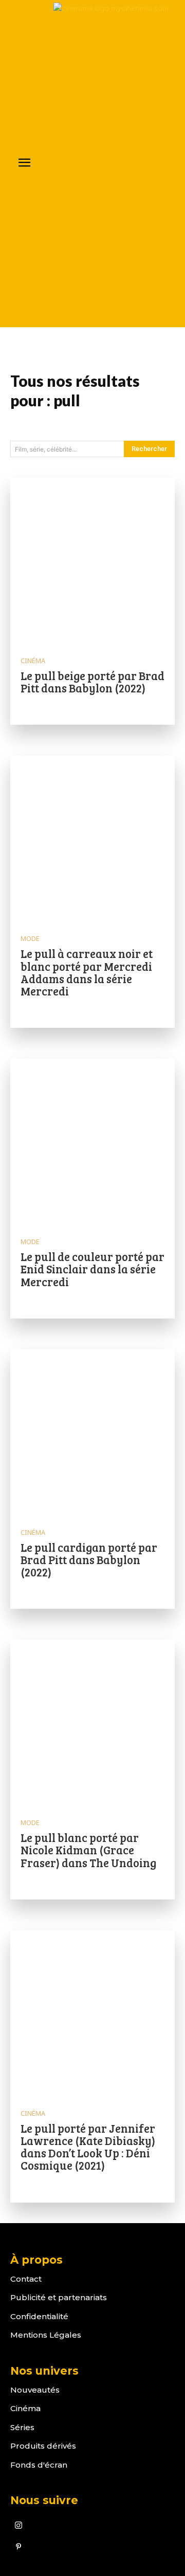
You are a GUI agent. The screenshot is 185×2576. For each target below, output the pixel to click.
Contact (26, 2279)
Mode (30, 939)
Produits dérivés (43, 2446)
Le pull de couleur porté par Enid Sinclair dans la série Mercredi (92, 1269)
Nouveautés (35, 2390)
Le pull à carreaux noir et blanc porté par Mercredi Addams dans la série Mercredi (87, 972)
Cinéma (33, 661)
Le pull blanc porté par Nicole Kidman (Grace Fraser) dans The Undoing (88, 1850)
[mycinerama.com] (114, 164)
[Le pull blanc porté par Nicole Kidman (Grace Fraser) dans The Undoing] (92, 1722)
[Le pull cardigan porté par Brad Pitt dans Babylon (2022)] (92, 1432)
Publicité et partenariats (59, 2297)
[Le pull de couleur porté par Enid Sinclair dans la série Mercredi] (92, 1141)
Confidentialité (39, 2316)
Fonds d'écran (39, 2465)
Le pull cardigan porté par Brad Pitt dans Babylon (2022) (89, 1559)
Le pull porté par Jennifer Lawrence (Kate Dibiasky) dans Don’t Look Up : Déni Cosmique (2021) (88, 2147)
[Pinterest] (18, 2547)
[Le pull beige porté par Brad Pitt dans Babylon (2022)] (92, 560)
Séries (22, 2427)
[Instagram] (18, 2526)
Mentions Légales (46, 2335)
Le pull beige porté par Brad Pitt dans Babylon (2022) (92, 682)
